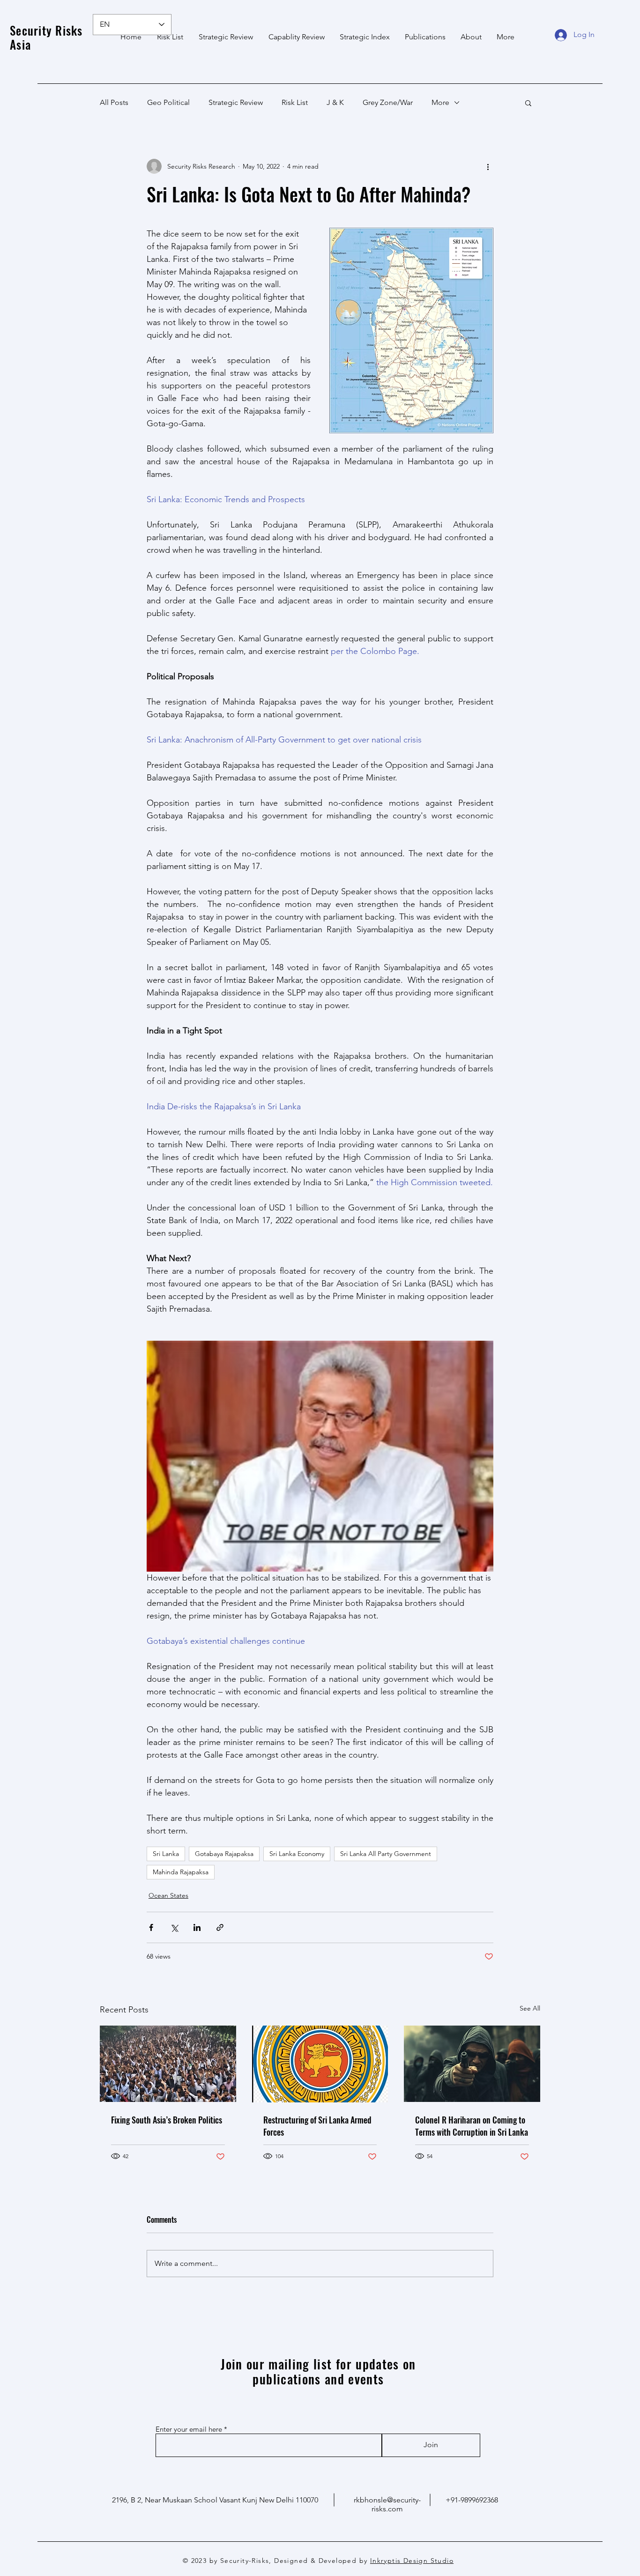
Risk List (295, 102)
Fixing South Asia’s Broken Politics (167, 2120)
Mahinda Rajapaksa (181, 1872)
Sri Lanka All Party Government (386, 1854)
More (440, 102)
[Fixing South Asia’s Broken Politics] (168, 2064)
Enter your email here (189, 2429)
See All (530, 2008)
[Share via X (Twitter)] (174, 1927)
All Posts (114, 102)
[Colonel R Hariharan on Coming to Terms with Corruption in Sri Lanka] (472, 2064)
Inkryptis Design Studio (412, 2561)
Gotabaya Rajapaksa (224, 1854)
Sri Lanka (166, 1854)
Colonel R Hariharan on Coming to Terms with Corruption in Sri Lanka (472, 2126)
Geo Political (168, 102)
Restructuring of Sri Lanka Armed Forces (317, 2126)
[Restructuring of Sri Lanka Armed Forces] (320, 2064)
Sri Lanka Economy (297, 1854)
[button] (528, 103)
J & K (335, 102)
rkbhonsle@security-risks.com (387, 2504)
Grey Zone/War (388, 102)
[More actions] (488, 166)
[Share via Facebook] (151, 1927)
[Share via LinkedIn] (197, 1927)
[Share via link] (220, 1927)
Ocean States (168, 1895)
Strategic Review (236, 102)
